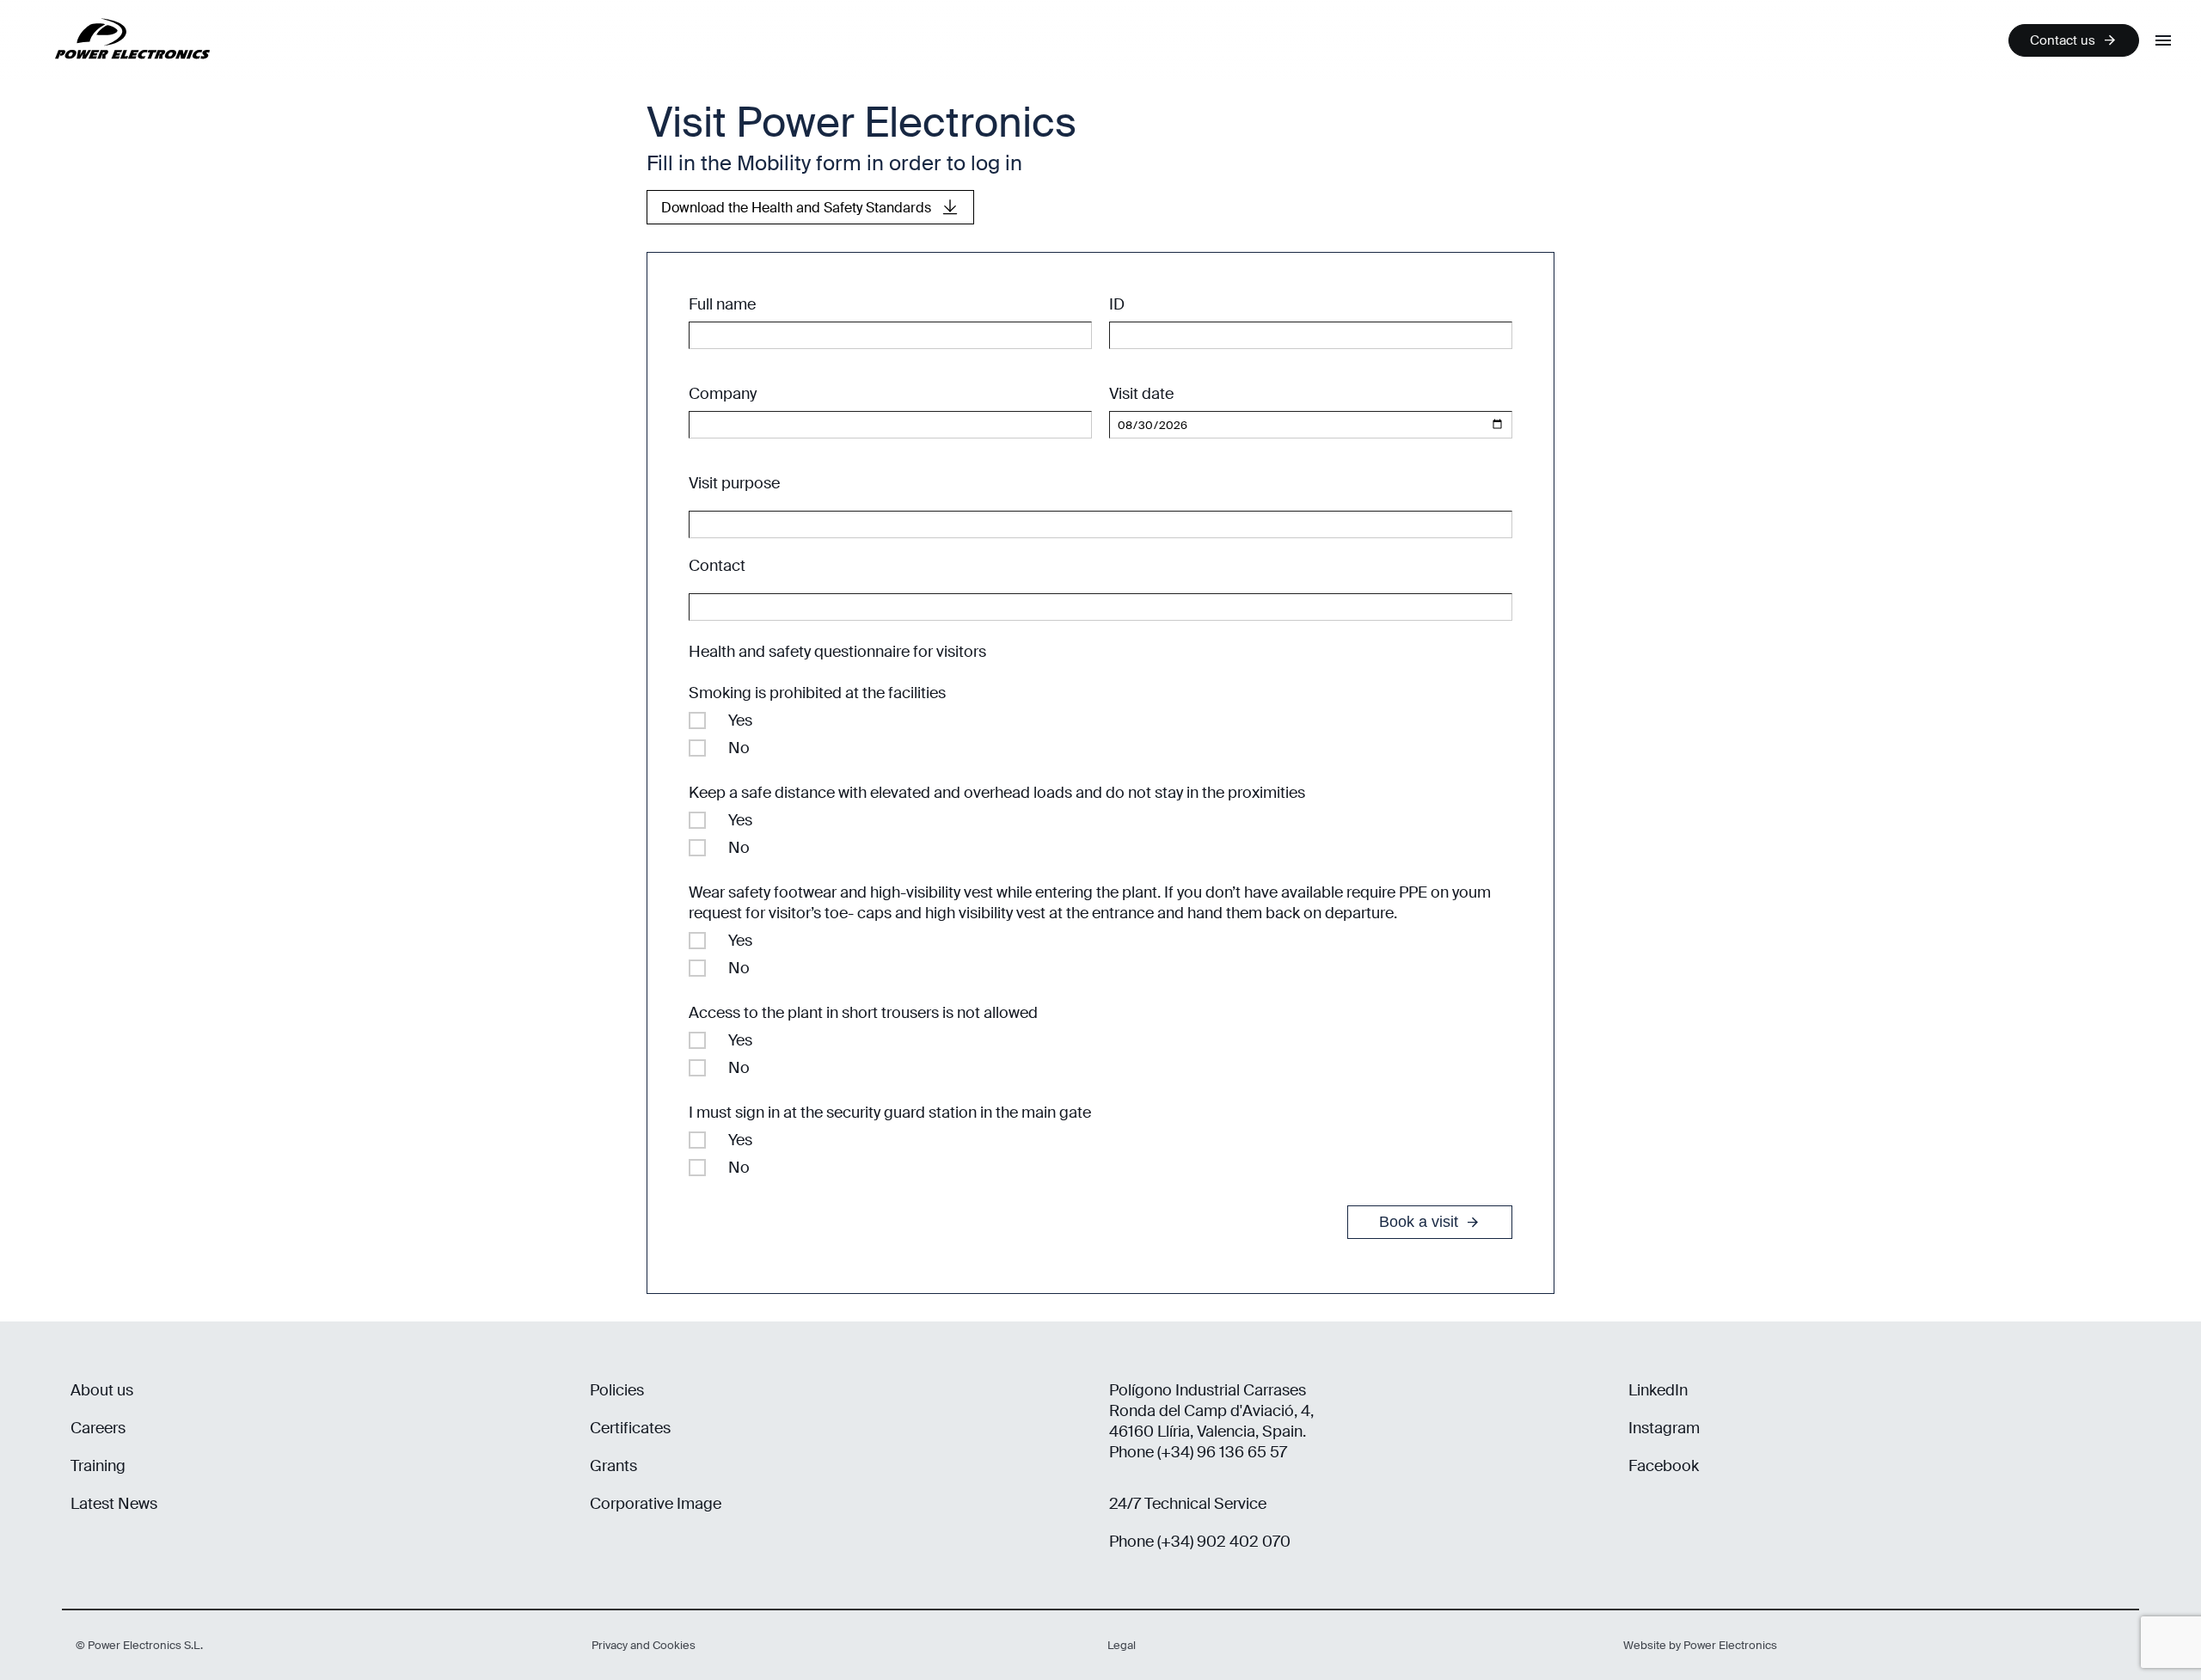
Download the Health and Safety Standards (796, 208)
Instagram (1664, 1428)
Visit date (1141, 394)
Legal (1122, 1645)
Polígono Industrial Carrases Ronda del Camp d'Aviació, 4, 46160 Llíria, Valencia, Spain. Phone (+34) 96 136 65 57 (1211, 1421)
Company (723, 394)
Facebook (1664, 1466)
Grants (613, 1466)
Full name (722, 304)
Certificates (630, 1428)
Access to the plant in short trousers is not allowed (863, 1013)
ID (1117, 304)
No (739, 748)
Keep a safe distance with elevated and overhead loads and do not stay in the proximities (997, 793)
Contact (717, 566)
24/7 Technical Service (1188, 1504)
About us (102, 1390)
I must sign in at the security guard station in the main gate (890, 1113)
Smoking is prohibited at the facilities (817, 693)
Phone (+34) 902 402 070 (1200, 1542)
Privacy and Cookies (644, 1645)
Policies (617, 1390)
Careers (98, 1428)
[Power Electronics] (119, 73)
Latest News (114, 1504)
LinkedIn (1658, 1390)
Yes (740, 720)
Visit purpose (734, 483)
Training (98, 1466)
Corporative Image (656, 1504)
